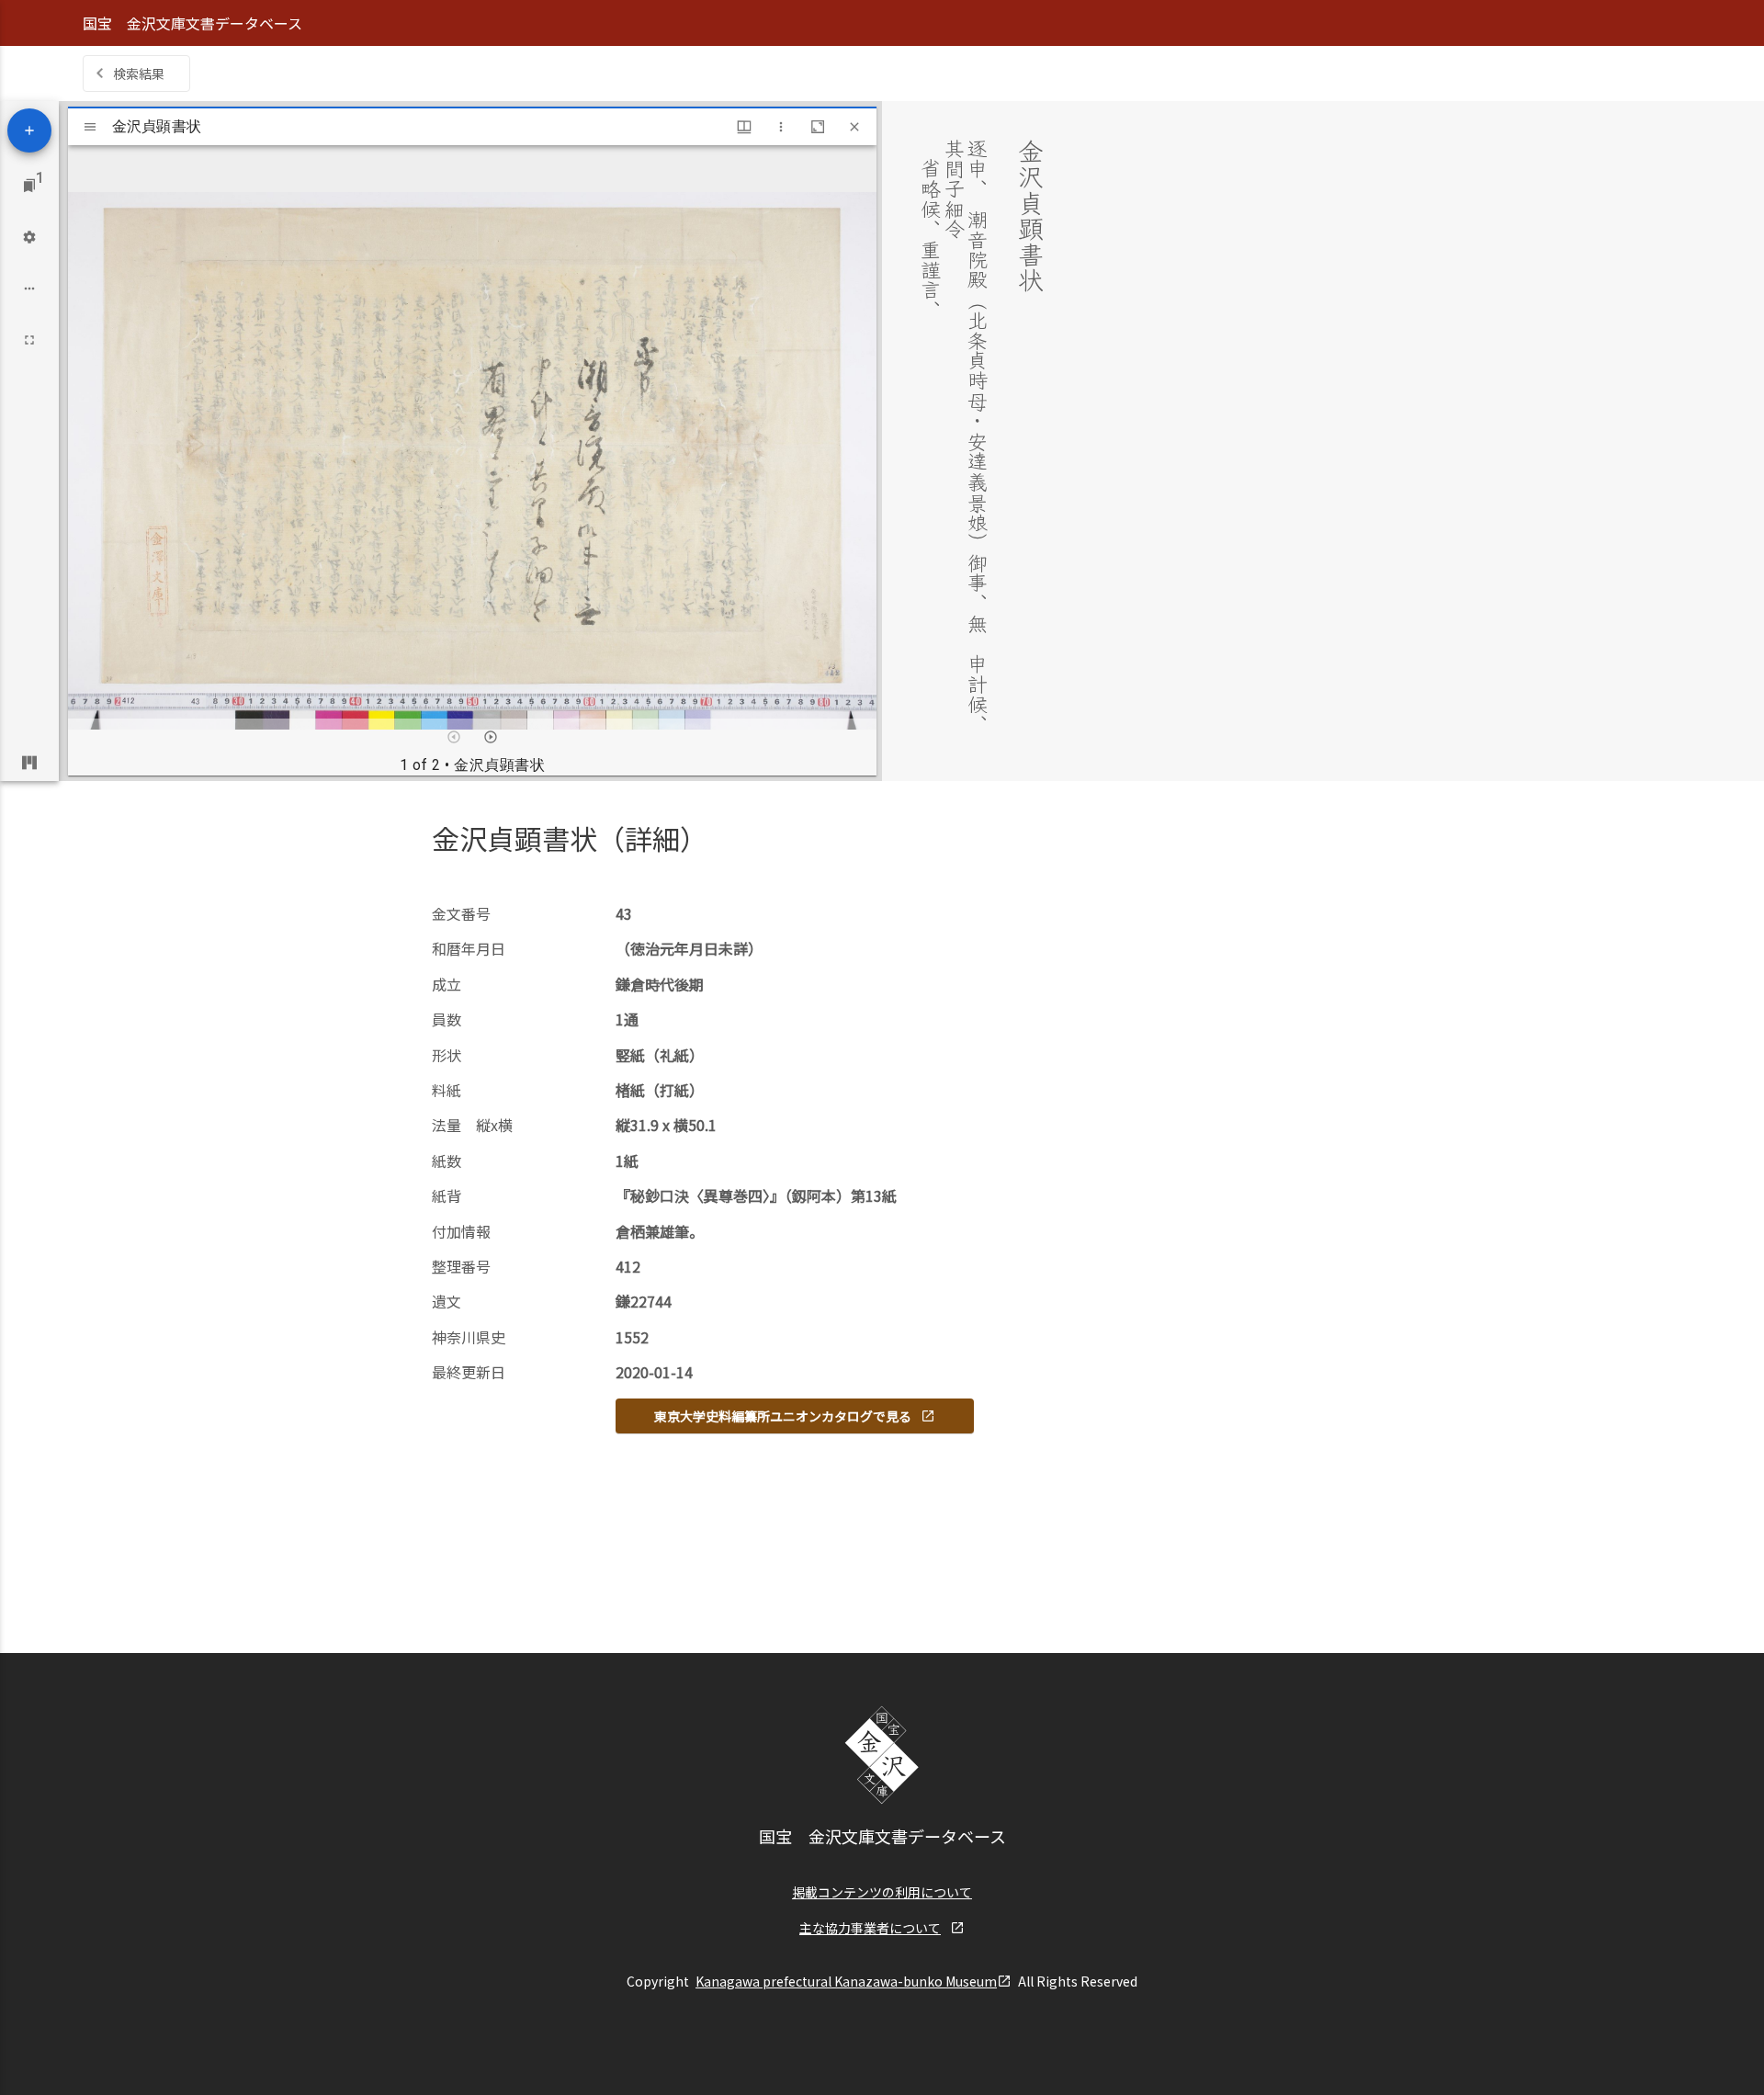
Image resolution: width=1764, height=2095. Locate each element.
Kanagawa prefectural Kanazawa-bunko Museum (846, 1981)
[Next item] (491, 737)
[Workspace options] (29, 289)
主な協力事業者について (870, 1928)
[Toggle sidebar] (90, 127)
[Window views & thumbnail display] (744, 127)
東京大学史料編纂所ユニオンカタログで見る (783, 1416)
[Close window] (854, 127)
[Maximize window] (818, 127)
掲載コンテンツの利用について (882, 1892)
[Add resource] (29, 130)
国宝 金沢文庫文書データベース (192, 23)
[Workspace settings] (29, 237)
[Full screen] (29, 340)
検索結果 (139, 74)
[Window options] (781, 127)
